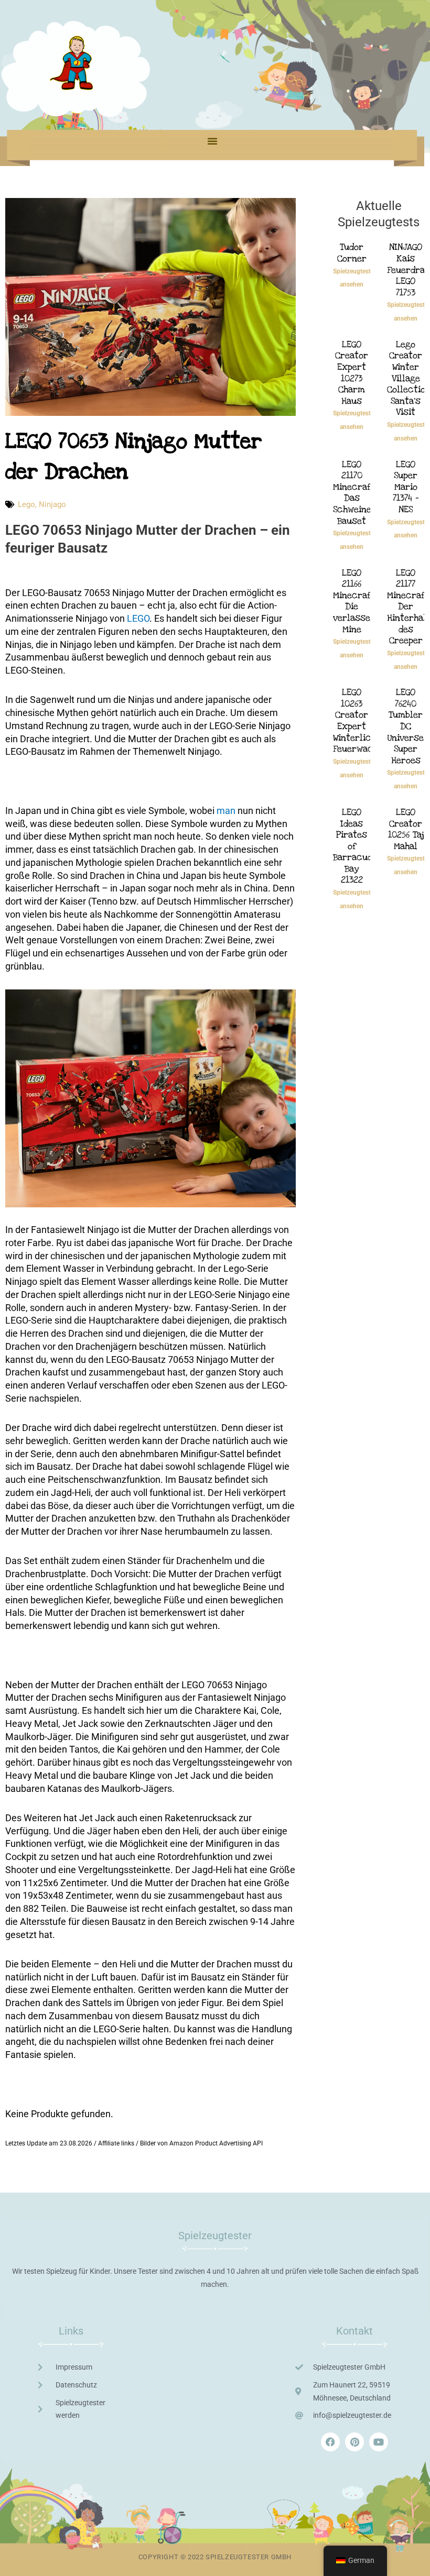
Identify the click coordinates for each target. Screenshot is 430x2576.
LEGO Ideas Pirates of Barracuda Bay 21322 (355, 846)
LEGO (138, 618)
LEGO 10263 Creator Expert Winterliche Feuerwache (358, 720)
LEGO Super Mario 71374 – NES (406, 487)
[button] (212, 141)
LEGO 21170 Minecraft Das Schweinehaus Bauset (362, 493)
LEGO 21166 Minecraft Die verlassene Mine (357, 601)
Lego (26, 504)
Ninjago (52, 504)
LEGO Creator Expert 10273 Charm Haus (352, 373)
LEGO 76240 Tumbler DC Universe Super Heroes (406, 726)
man (226, 811)
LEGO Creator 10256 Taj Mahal (406, 829)
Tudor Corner (352, 253)
